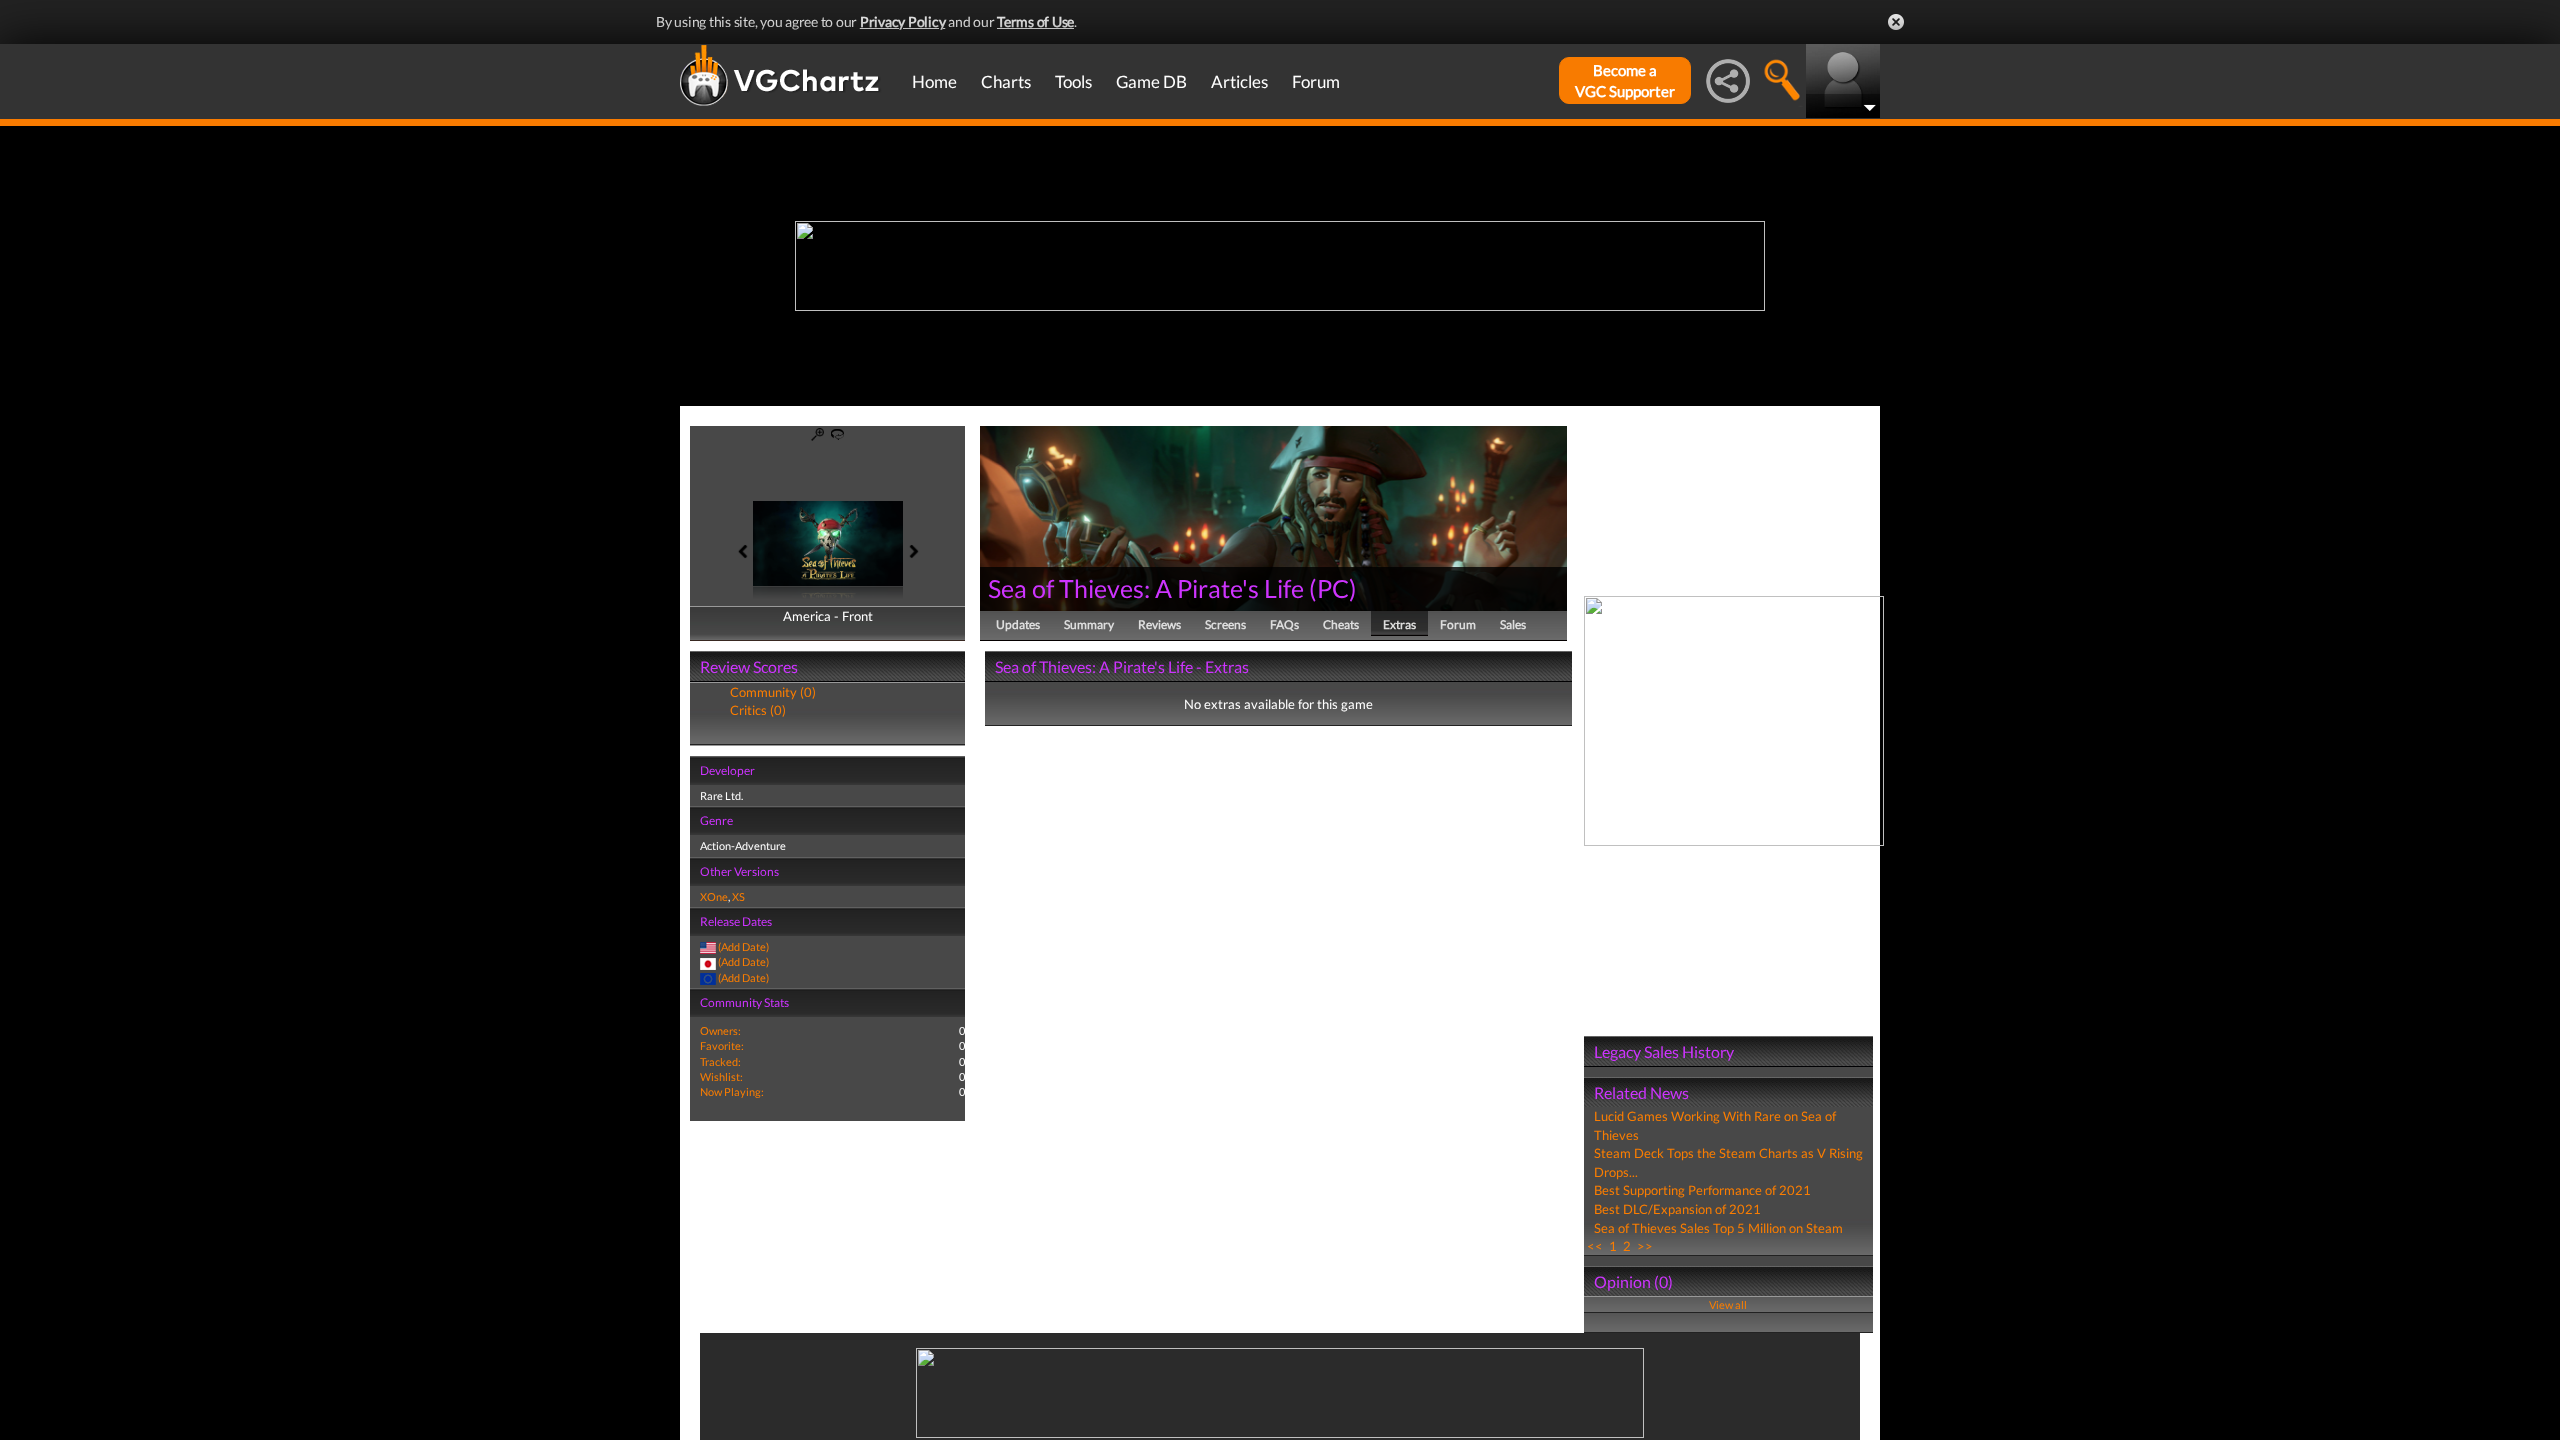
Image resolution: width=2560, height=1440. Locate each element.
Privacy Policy (903, 21)
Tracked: (720, 1061)
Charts (1006, 81)
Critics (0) (758, 710)
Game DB (1151, 81)
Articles (1239, 81)
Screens (1225, 624)
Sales (1513, 624)
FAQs (1284, 624)
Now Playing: (732, 1091)
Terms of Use (1035, 21)
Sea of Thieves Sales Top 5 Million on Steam (1718, 1228)
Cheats (1341, 624)
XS (738, 896)
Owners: (720, 1030)
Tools (1073, 81)
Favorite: (722, 1045)
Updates (1018, 624)
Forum (1316, 81)
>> (1645, 1246)
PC (1333, 588)
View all (1728, 1304)
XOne (714, 896)
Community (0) (773, 692)
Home (934, 81)
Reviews (1159, 624)
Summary (1089, 624)
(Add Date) (743, 946)
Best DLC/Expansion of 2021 (1677, 1209)
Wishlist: (721, 1076)
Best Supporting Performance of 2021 (1702, 1190)
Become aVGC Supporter (1625, 80)
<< (1595, 1246)
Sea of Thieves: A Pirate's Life (1146, 588)
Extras (1399, 624)
